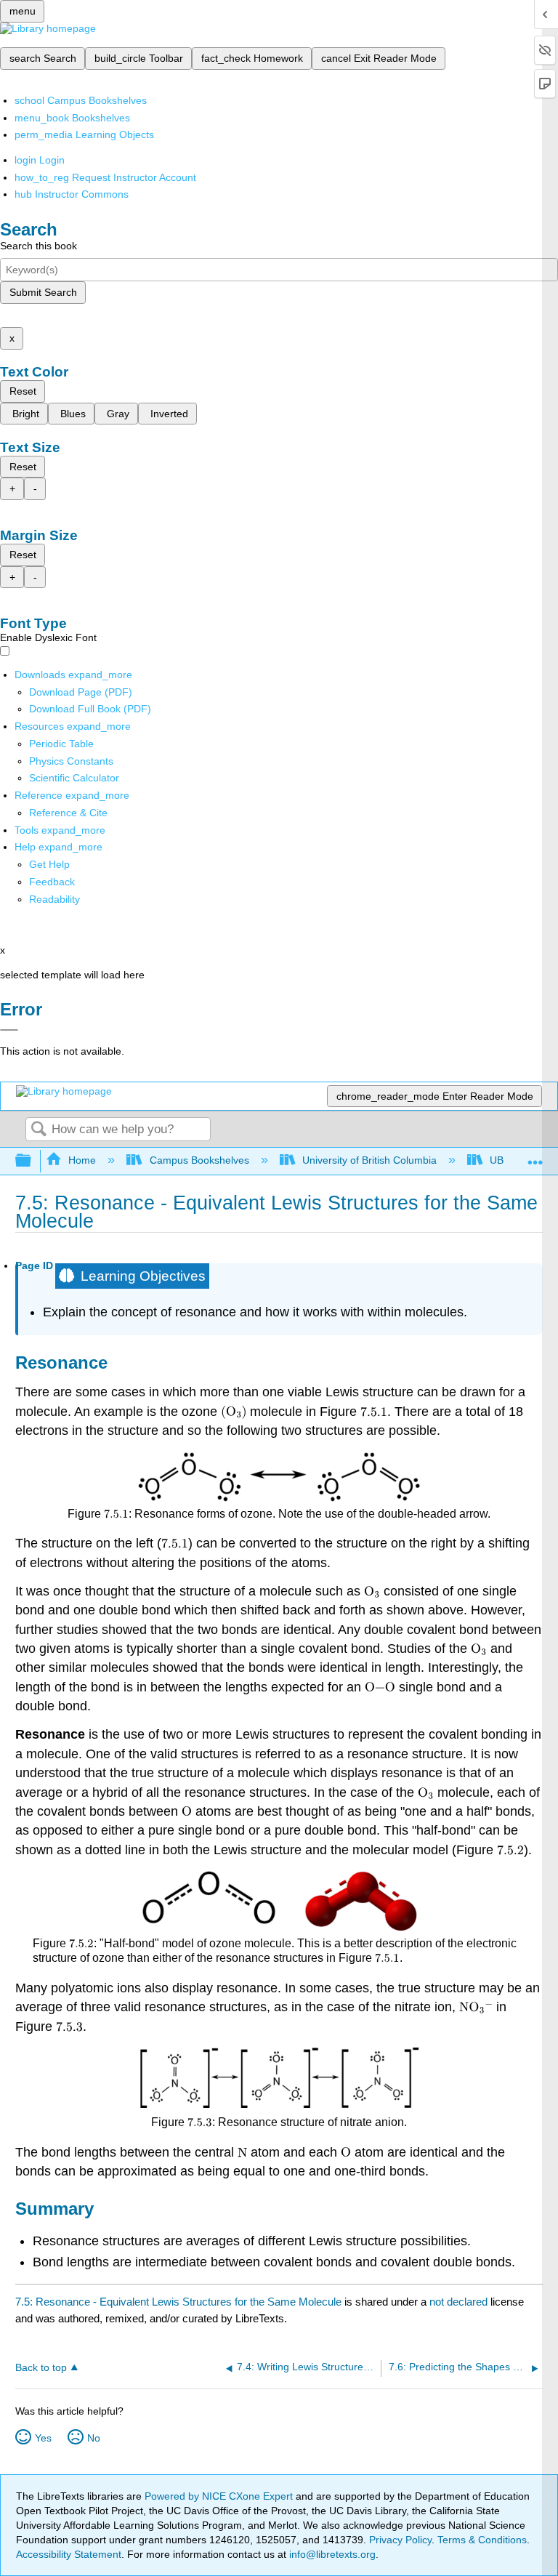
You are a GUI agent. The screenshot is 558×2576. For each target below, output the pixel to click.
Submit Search (43, 292)
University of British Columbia (369, 1160)
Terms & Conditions (482, 2540)
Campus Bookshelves (199, 1160)
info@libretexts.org (331, 2554)
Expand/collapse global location (535, 1157)
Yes (43, 2438)
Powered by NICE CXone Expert (220, 2496)
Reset (23, 391)
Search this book (39, 246)
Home (82, 1160)
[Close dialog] (9, 1030)
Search (39, 1130)
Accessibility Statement (69, 2554)
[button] (52, 882)
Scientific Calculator (74, 778)
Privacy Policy (400, 2540)
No (94, 2438)
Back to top (41, 2368)
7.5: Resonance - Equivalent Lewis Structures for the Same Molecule (178, 2302)
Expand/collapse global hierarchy (33, 1161)
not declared (460, 2302)
